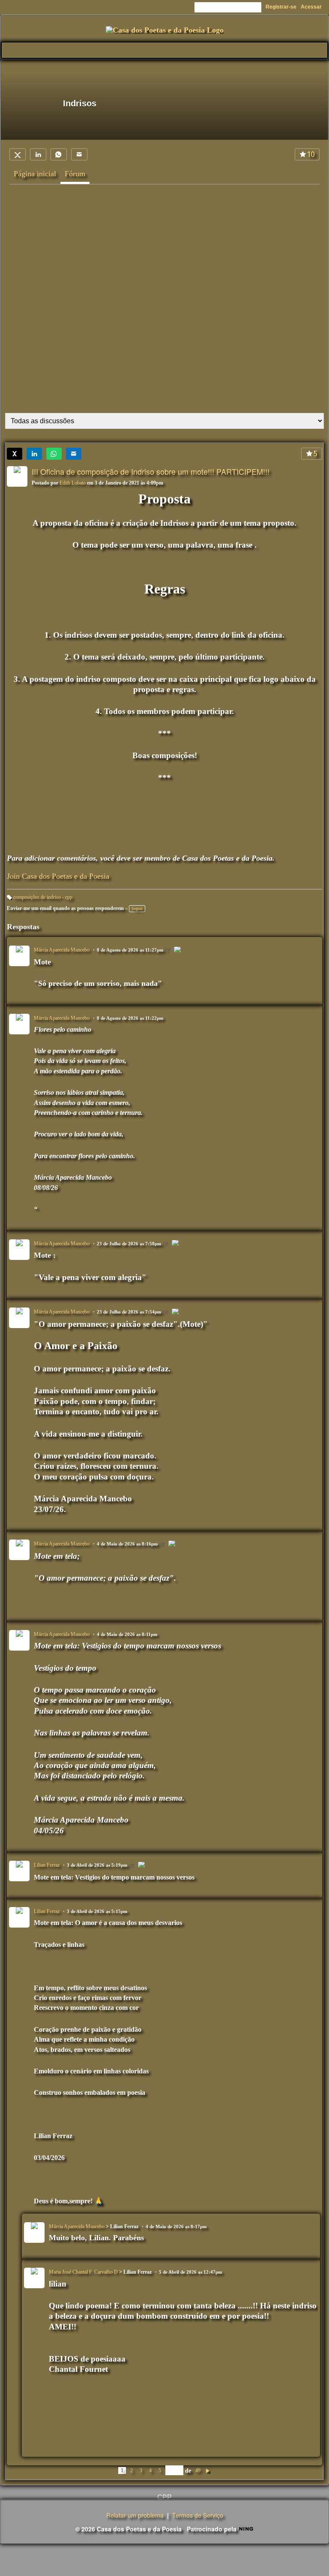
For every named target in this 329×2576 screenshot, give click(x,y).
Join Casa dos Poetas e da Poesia (58, 876)
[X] (18, 154)
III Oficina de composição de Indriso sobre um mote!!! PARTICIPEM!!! (151, 471)
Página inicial (35, 174)
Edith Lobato (73, 483)
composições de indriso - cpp (43, 897)
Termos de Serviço (198, 2515)
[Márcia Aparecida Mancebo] (177, 951)
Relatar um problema (135, 2515)
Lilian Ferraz (47, 1865)
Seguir (137, 908)
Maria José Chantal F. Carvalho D (83, 2272)
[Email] (79, 154)
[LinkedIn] (38, 154)
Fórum (75, 174)
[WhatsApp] (59, 154)
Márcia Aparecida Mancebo (62, 950)
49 (198, 2471)
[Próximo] (208, 2470)
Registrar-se (281, 7)
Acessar (311, 7)
